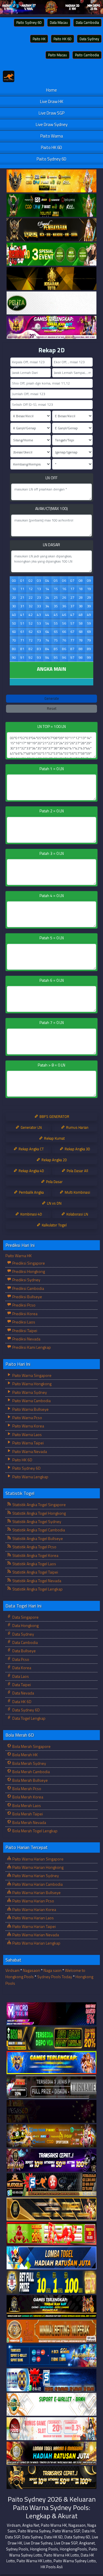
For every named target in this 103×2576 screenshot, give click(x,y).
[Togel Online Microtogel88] (51, 2014)
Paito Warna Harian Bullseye (36, 1892)
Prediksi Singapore (28, 1263)
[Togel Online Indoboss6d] (51, 2038)
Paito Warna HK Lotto (61, 2555)
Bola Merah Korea (27, 1797)
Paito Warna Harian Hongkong (37, 1867)
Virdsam (12, 1970)
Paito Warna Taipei (28, 1443)
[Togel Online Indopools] (51, 2429)
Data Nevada (23, 1693)
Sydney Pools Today (55, 1977)
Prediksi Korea (24, 1314)
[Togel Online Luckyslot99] (51, 2282)
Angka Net (31, 2525)
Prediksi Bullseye (27, 1297)
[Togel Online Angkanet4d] (51, 2404)
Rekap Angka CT (31, 1149)
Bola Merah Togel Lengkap (34, 1831)
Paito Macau (58, 55)
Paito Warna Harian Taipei (34, 1926)
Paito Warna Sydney (29, 1392)
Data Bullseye (24, 1651)
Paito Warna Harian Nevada (35, 1935)
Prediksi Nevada (26, 1339)
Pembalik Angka (31, 1192)
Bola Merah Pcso (26, 1788)
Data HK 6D (21, 1701)
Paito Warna (52, 136)
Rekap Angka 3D (77, 1149)
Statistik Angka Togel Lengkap (37, 1589)
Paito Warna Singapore (31, 1375)
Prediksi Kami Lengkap (31, 1347)
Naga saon (53, 1970)
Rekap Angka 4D (31, 1171)
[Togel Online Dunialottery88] (51, 2331)
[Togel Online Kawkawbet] (51, 2087)
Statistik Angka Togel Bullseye (37, 1538)
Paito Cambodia (87, 55)
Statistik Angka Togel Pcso (34, 1547)
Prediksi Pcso (23, 1305)
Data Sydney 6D (26, 1710)
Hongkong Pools (44, 2549)
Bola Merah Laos (26, 1805)
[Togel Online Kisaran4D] (51, 254)
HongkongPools (73, 2549)
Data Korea (21, 1668)
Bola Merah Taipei (27, 1814)
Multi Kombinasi (77, 1192)
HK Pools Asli (52, 2567)
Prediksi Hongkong (28, 1271)
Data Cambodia (87, 22)
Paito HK (39, 39)
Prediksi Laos (23, 1322)
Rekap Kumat (54, 1138)
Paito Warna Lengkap (30, 1477)
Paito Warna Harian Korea (34, 1909)
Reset (52, 708)
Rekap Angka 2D (54, 1160)
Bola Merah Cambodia (31, 1772)
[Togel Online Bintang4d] (51, 2160)
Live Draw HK (52, 102)
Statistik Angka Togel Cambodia (38, 1530)
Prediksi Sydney (26, 1280)
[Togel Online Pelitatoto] (51, 303)
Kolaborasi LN (77, 1214)
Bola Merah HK (25, 1755)
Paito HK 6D (63, 39)
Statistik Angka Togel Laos (34, 1564)
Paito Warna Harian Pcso (33, 1901)
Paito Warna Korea (28, 1426)
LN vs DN (54, 1203)
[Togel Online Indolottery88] (51, 2380)
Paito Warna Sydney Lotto (75, 2561)
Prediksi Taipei (24, 1330)
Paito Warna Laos (27, 1434)
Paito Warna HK (19, 1256)
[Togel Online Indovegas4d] (51, 2478)
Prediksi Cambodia (28, 1288)
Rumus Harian (77, 1127)
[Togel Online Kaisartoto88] (51, 2234)
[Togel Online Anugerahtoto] (51, 2356)
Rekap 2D (51, 350)
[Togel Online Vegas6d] (51, 2112)
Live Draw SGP (51, 113)
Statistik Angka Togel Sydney (36, 1521)
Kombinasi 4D (31, 1214)
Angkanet (87, 2543)
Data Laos (20, 1676)
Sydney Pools (17, 2549)
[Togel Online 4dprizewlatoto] (51, 2209)
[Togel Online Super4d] (51, 230)
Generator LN (31, 1127)
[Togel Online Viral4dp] (51, 327)
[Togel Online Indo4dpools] (51, 2258)
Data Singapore (25, 1617)
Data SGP (13, 2537)
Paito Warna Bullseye (30, 1409)
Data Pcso (20, 1659)
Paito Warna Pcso (27, 1418)
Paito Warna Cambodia (31, 1401)
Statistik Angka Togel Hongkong (39, 1513)
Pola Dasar (54, 1182)
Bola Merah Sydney (29, 1763)
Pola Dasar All (77, 1171)
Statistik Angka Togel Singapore (39, 1505)
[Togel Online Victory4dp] (51, 2063)
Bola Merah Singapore (31, 1746)
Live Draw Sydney (52, 124)
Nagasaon (31, 1970)
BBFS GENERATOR (54, 1116)
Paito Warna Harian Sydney (35, 1876)
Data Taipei (21, 1685)
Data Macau (59, 22)
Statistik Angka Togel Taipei (35, 1572)
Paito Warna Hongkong (31, 1384)
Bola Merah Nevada (29, 1822)
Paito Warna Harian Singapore (37, 1859)
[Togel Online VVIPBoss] (51, 181)
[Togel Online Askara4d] (51, 2136)
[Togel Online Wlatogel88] (51, 2185)
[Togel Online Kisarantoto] (51, 279)
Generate (52, 698)
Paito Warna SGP (66, 2531)
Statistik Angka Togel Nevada (36, 1581)
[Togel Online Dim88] (51, 205)
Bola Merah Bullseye (30, 1780)
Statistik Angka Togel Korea (35, 1555)
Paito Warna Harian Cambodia (37, 1884)
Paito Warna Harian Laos (33, 1918)
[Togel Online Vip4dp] (51, 2307)
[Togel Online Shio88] (51, 2453)
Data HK (88, 2531)
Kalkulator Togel (54, 1225)
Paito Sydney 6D (29, 22)
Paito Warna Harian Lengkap (36, 1943)
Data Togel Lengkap (28, 1718)
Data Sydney (89, 39)
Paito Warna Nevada (29, 1451)
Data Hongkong (25, 1625)
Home (51, 90)
